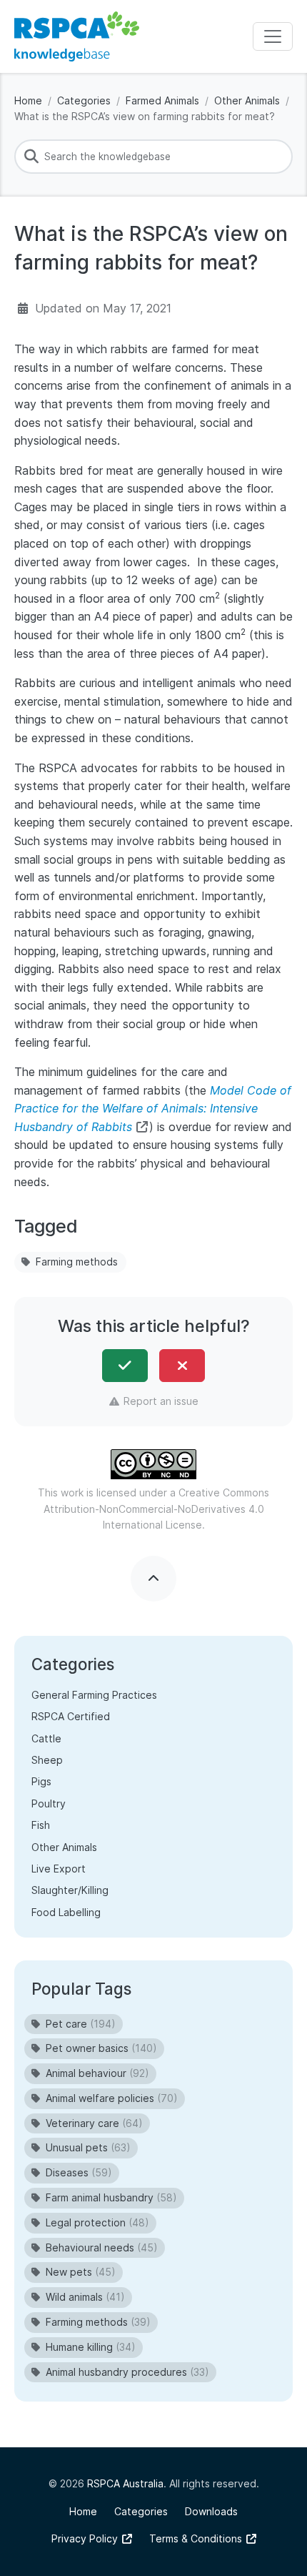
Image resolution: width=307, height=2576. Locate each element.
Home (28, 100)
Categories (84, 100)
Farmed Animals (162, 100)
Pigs (41, 1781)
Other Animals (247, 100)
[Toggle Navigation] (273, 36)
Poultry (49, 1803)
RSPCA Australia (125, 2483)
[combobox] (153, 157)
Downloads (211, 2511)
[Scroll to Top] (153, 1579)
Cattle (46, 1738)
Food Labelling (66, 1912)
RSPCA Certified (71, 1716)
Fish (41, 1825)
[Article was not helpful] (182, 1366)
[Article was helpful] (125, 1366)
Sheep (47, 1760)
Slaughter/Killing (70, 1890)
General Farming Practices (94, 1695)
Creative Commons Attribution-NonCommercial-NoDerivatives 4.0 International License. (157, 1509)
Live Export (59, 1869)
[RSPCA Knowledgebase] (77, 36)
